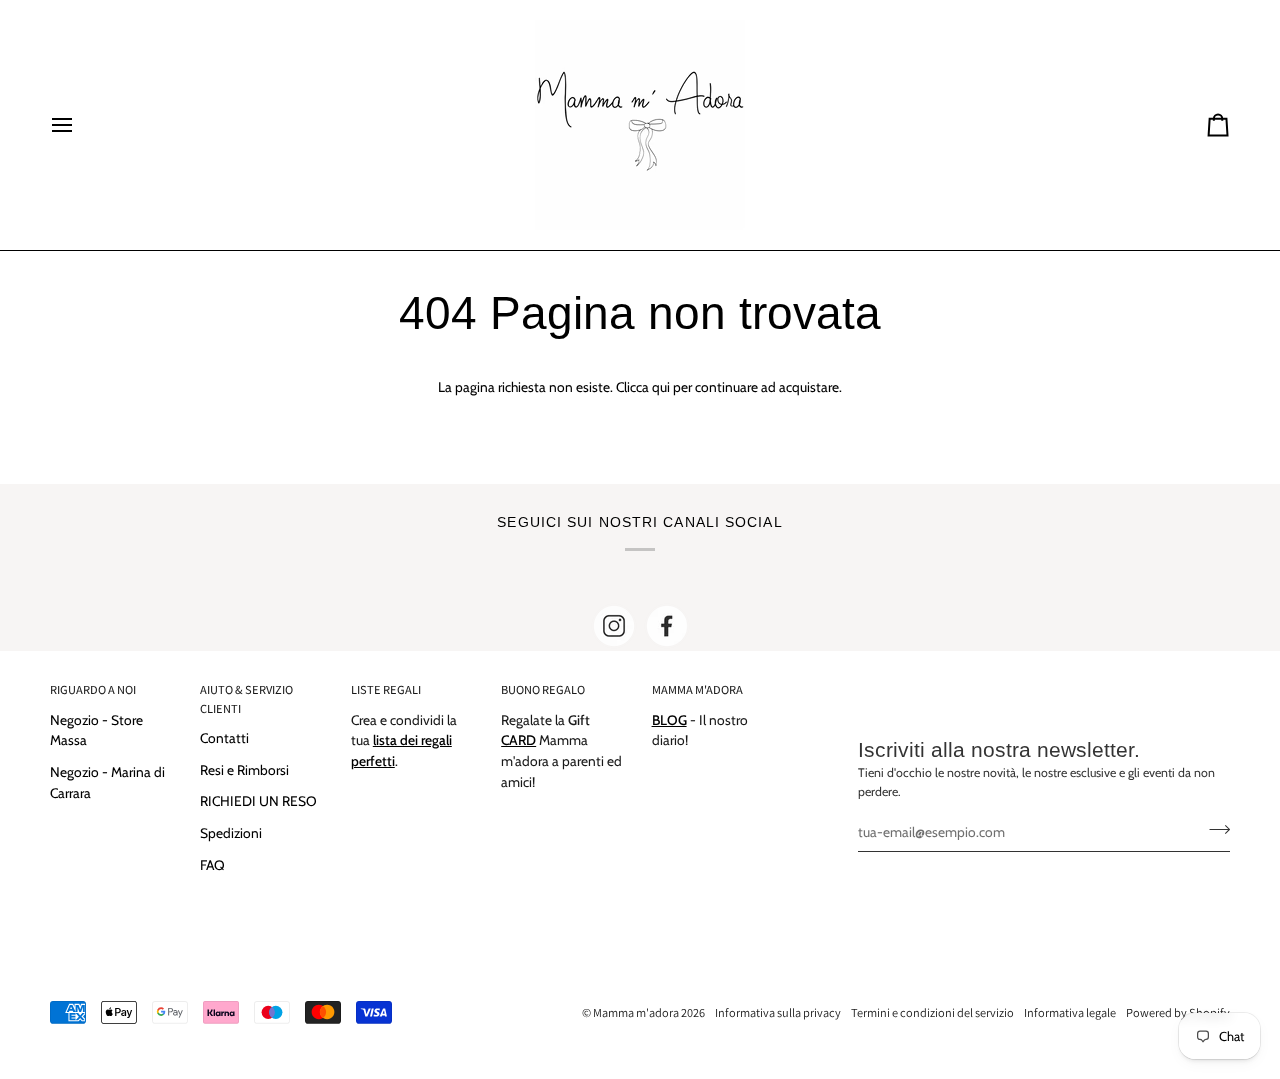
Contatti (224, 738)
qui (661, 387)
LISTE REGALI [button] (386, 689)
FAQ (212, 865)
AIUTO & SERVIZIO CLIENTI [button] (246, 699)
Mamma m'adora (636, 1012)
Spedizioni (231, 833)
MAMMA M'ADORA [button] (697, 689)
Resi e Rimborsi (244, 770)
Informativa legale (1070, 1012)
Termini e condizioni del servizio (932, 1012)
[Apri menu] (80, 125)
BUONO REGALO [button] (543, 689)
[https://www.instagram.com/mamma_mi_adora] (614, 626)
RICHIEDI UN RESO (258, 801)
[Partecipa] (1213, 829)
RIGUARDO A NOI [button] (93, 689)
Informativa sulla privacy (778, 1012)
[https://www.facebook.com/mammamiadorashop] (667, 626)
